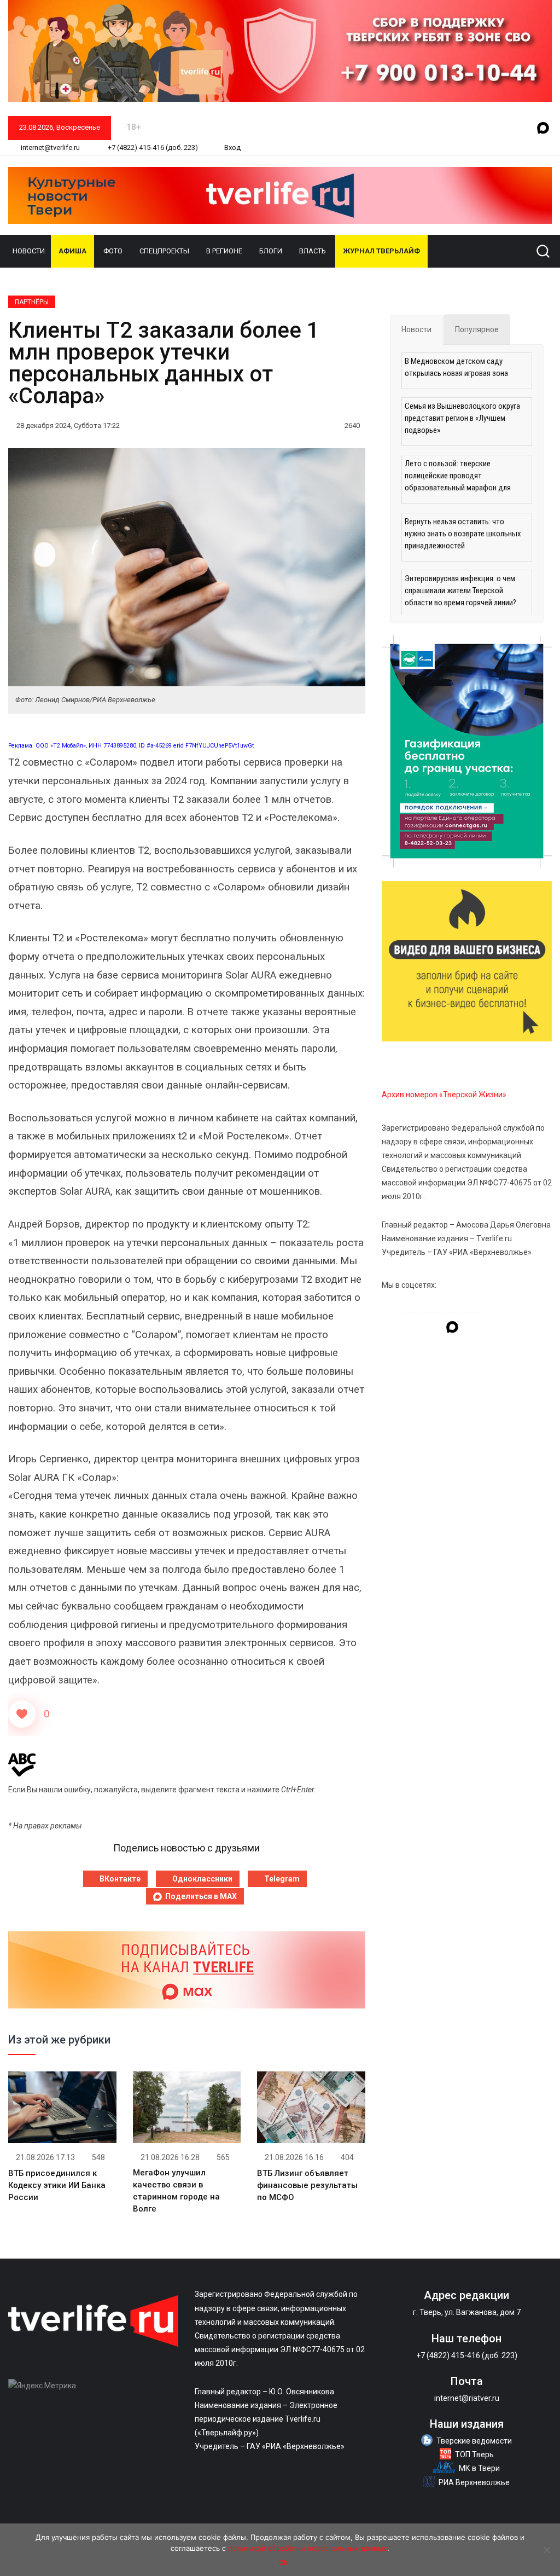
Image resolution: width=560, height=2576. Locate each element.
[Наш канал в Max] (543, 129)
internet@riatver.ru (467, 2398)
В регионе (224, 251)
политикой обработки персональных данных (308, 2548)
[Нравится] (22, 1714)
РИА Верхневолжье (474, 2482)
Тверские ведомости (474, 2441)
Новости (29, 251)
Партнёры (32, 302)
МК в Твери (479, 2468)
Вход (232, 147)
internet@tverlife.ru (49, 147)
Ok (283, 2562)
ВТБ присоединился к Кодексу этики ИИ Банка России (57, 2185)
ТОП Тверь (474, 2455)
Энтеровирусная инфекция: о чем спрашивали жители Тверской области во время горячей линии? (460, 591)
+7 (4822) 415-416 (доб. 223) (152, 147)
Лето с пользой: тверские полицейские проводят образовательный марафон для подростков (458, 477)
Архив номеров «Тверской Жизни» (444, 1095)
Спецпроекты (164, 251)
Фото (113, 251)
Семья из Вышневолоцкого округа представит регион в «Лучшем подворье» (462, 418)
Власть (313, 251)
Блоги (271, 251)
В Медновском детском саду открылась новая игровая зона (456, 367)
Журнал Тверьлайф (381, 251)
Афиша (72, 251)
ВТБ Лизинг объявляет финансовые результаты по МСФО (307, 2185)
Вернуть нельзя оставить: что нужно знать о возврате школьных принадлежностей (463, 534)
